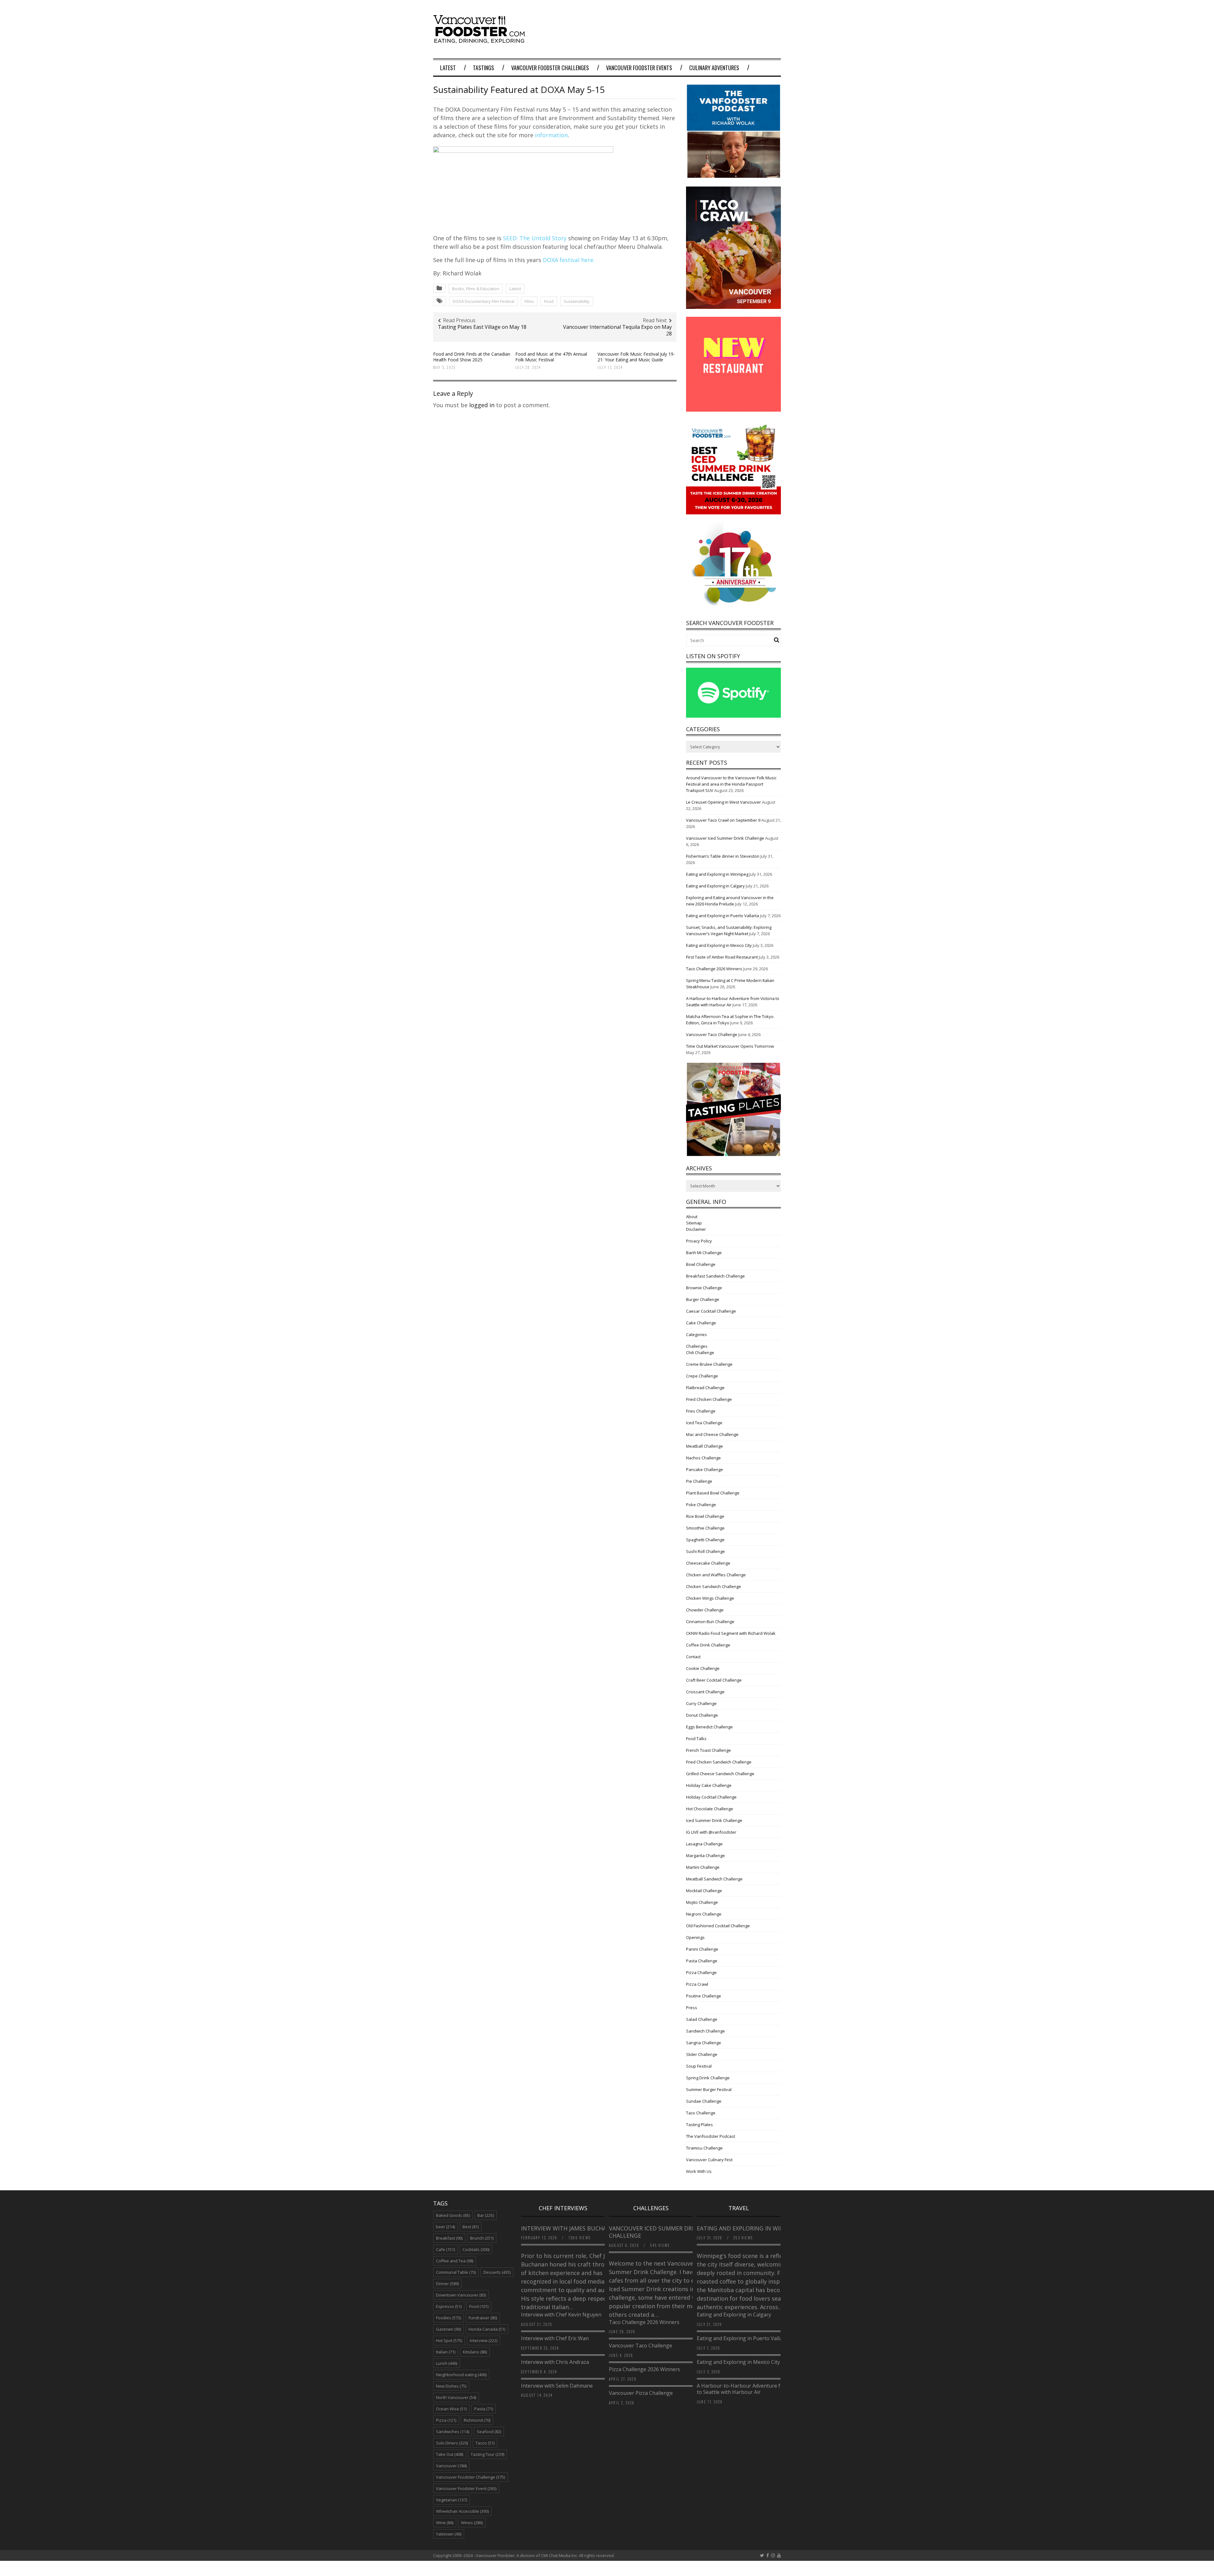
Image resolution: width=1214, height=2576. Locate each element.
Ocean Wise (451, 2409)
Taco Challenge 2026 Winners (714, 969)
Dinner (447, 2284)
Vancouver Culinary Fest (709, 2160)
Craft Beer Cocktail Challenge (714, 1680)
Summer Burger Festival (709, 2089)
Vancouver (451, 2466)
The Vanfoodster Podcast (711, 2136)
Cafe (445, 2249)
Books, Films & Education (476, 289)
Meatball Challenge (705, 1446)
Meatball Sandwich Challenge (714, 1879)
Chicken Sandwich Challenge (714, 1586)
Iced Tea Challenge (704, 1423)
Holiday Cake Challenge (709, 1785)
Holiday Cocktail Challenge (711, 1797)
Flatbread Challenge (705, 1388)
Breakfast (449, 2238)
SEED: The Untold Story (535, 238)
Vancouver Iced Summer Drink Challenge (725, 838)
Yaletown (449, 2534)
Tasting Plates (699, 2125)
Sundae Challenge (704, 2101)
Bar (486, 2215)
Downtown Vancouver (461, 2295)
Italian (446, 2352)
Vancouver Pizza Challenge (641, 2393)
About (692, 1217)
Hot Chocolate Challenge (710, 1809)
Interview (484, 2340)
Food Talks (696, 1739)
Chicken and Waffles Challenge (716, 1575)
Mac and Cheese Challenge (712, 1434)
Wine (445, 2523)
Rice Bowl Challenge (705, 1516)
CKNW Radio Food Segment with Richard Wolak (731, 1633)
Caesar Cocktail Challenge (711, 1311)
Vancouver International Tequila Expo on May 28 (617, 330)
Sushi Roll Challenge (705, 1551)
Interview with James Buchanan (571, 2228)
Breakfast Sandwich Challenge (715, 1276)
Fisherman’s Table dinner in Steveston (723, 856)
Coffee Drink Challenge (708, 1645)
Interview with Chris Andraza (555, 2362)
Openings (695, 1937)
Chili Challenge (700, 1352)
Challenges (697, 1346)
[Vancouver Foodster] (481, 40)
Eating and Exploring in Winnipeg (717, 874)
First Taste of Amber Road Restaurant (722, 957)
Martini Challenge (703, 1867)
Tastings (484, 68)
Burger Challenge (703, 1299)
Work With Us (699, 2171)
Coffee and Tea (455, 2261)
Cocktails (476, 2249)
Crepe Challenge (702, 1376)
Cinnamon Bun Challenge (710, 1622)
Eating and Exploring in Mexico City (719, 945)
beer (445, 2227)
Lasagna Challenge (704, 1844)
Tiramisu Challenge (704, 2148)
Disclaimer (696, 1229)
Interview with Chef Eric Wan (555, 2338)
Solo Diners (452, 2443)
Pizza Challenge (701, 1972)
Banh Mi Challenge (704, 1253)
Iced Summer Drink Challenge (714, 1820)
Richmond (477, 2420)
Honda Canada (487, 2329)
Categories (696, 1334)
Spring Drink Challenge (708, 2078)
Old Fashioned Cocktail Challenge (718, 1926)
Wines (472, 2523)
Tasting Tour (487, 2454)
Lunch (447, 2363)
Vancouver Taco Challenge (712, 1034)
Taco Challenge (701, 2113)
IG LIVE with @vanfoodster (711, 1832)
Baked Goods (453, 2215)
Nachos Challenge (703, 1458)
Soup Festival (699, 2066)
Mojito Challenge (702, 1902)
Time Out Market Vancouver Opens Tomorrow (730, 1046)
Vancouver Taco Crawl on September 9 (723, 820)
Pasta (484, 2409)
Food (549, 301)
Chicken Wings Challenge (710, 1598)
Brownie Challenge (704, 1288)
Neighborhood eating (461, 2375)
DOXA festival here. (569, 260)
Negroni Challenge (704, 1914)
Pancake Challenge (705, 1469)
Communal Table (456, 2272)
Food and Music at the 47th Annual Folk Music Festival (551, 357)
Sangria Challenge (704, 2043)
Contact (693, 1657)
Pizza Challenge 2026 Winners (644, 2369)
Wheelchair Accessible (462, 2511)
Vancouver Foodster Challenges (550, 68)
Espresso (449, 2306)
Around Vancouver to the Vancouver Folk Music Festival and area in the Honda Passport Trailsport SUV (731, 784)
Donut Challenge (702, 1715)
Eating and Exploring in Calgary (715, 886)
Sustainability (577, 301)
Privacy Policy (699, 1241)
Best (471, 2227)
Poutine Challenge (704, 1996)
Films (529, 301)
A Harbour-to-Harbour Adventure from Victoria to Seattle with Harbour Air (753, 2389)
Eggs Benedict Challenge (709, 1727)
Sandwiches (453, 2432)
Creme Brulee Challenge (709, 1364)
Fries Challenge (701, 1411)
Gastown (448, 2329)
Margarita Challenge (705, 1855)
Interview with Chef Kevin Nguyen (561, 2315)
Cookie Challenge (703, 1668)
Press (692, 2008)
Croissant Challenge (705, 1692)
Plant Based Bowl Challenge (713, 1493)
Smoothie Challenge (705, 1528)
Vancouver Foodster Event (466, 2488)
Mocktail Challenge (704, 1891)
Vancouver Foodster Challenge (470, 2477)
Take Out (450, 2454)
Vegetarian (451, 2500)
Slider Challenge (702, 2054)
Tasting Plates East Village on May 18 (482, 327)
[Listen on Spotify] (733, 716)
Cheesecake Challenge (708, 1563)
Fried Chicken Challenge (709, 1399)
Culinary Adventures (714, 68)
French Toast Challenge (708, 1750)
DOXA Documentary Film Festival (484, 301)
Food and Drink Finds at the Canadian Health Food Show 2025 (472, 357)
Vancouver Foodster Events (639, 68)
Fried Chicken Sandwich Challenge (719, 1762)
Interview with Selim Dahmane (557, 2386)
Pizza (446, 2420)
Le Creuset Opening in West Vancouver (723, 802)
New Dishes (451, 2386)
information (551, 135)
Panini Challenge (702, 1949)
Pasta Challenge (702, 1961)
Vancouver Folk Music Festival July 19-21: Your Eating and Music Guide (636, 357)
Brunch (482, 2238)
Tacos (485, 2443)
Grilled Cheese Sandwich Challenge (720, 1774)
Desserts (497, 2272)
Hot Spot (449, 2340)
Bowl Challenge (701, 1264)
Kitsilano (475, 2352)
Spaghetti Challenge (705, 1540)
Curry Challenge (701, 1703)
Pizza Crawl (697, 1984)
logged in (482, 405)
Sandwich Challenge (705, 2031)
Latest (448, 68)
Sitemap (694, 1223)
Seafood (489, 2432)
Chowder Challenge (705, 1610)
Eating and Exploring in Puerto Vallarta (723, 916)
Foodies (448, 2318)
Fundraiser (483, 2318)
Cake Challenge (701, 1323)
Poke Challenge (701, 1505)
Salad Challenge (702, 2019)
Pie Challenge (699, 1481)
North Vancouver (456, 2397)
